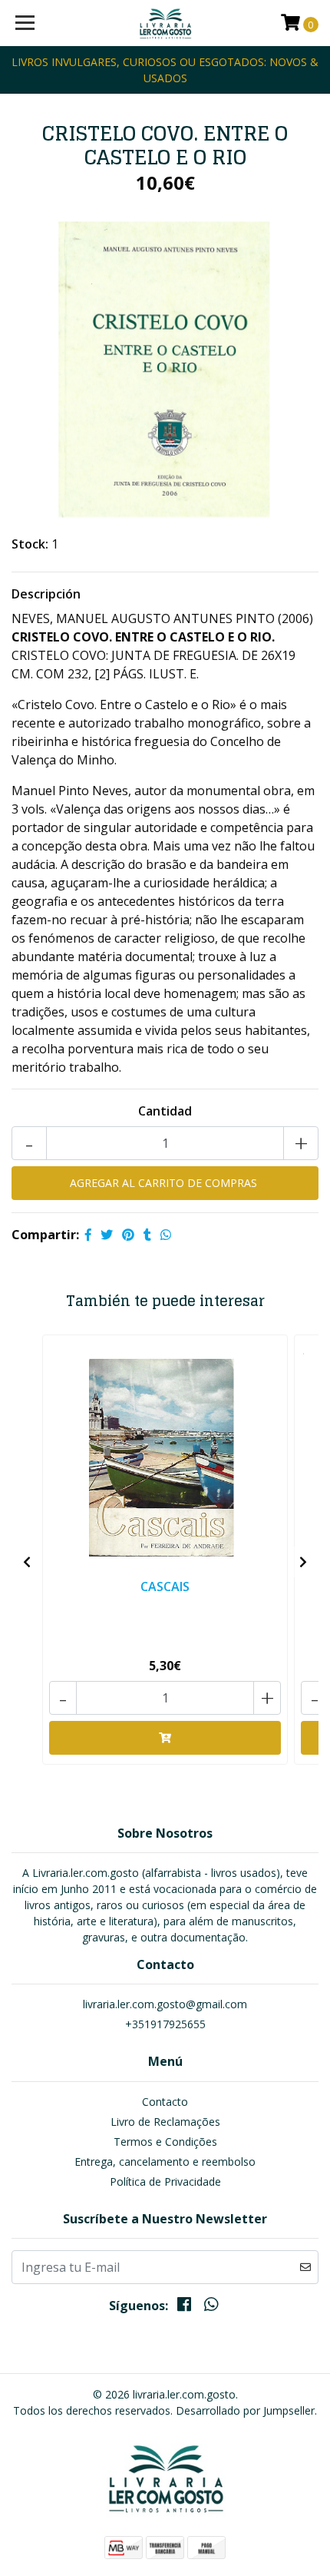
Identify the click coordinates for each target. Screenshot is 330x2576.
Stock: (30, 544)
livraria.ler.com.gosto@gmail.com (165, 2004)
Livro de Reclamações (165, 2122)
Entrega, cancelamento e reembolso (165, 2162)
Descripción (46, 594)
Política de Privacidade (165, 2181)
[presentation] (27, 1562)
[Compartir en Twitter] (107, 1235)
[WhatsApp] (210, 2307)
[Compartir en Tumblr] (147, 1235)
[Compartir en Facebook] (88, 1235)
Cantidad (165, 1111)
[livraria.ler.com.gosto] (165, 23)
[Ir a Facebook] (184, 2307)
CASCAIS (165, 1586)
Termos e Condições (165, 2142)
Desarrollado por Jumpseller (245, 2410)
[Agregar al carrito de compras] (165, 1738)
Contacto (165, 2102)
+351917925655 (165, 2024)
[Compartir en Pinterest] (128, 1235)
